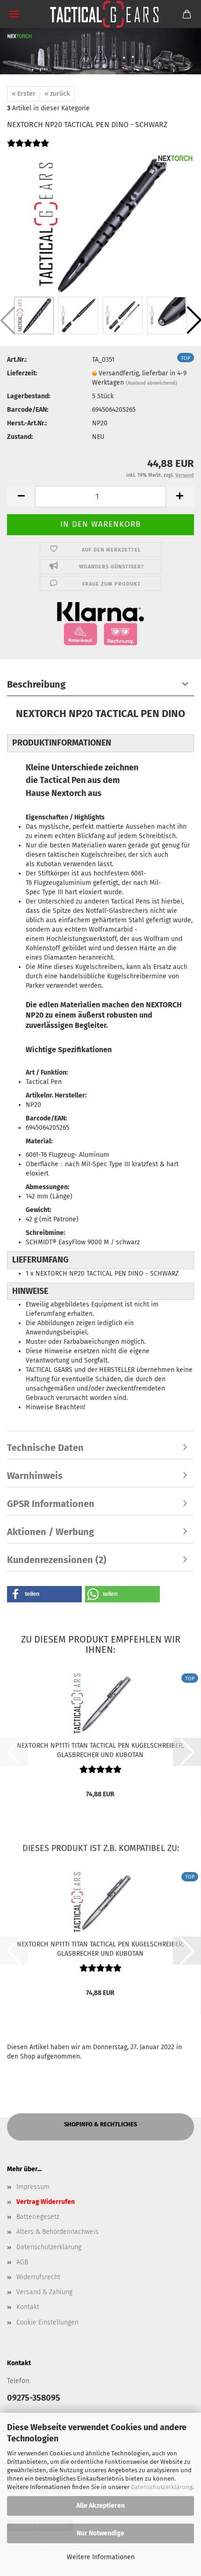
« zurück (57, 94)
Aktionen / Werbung (50, 1532)
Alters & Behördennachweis (57, 2232)
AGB (22, 2262)
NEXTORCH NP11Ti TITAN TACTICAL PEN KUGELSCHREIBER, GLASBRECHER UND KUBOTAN (100, 1750)
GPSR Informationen (51, 1504)
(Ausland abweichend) (151, 383)
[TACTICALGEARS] (100, 14)
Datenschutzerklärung (162, 2487)
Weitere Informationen (101, 2557)
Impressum (33, 2187)
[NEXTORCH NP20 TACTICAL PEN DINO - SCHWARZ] (100, 224)
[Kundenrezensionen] (28, 149)
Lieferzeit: (22, 373)
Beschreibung (36, 684)
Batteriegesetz (38, 2217)
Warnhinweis (35, 1476)
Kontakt (28, 2307)
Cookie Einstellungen (47, 2322)
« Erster (24, 94)
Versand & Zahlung (44, 2292)
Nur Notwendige (100, 2533)
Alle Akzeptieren (100, 2506)
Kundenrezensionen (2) (57, 1560)
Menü (14, 14)
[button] (97, 66)
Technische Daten (45, 1448)
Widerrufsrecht (38, 2277)
